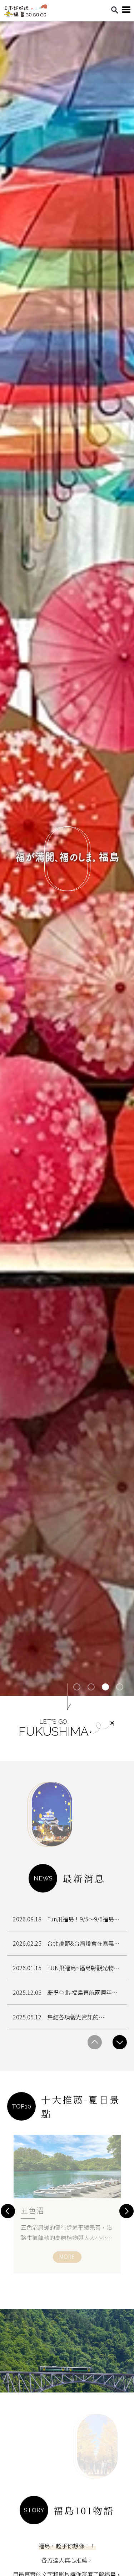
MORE (67, 2256)
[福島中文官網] (26, 15)
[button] (77, 1687)
